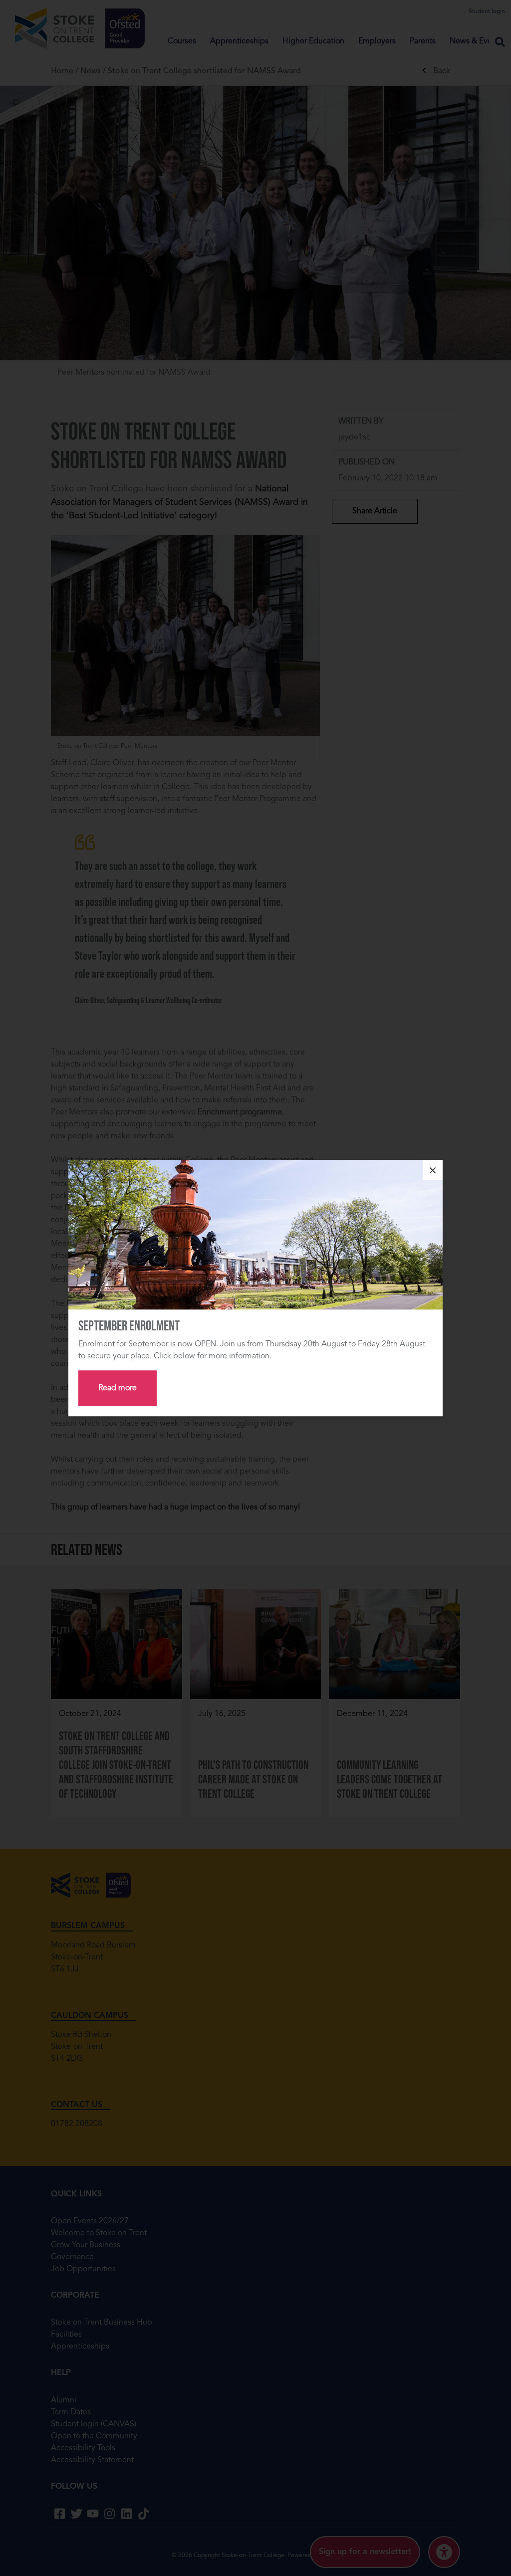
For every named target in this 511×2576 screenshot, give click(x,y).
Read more (118, 1388)
